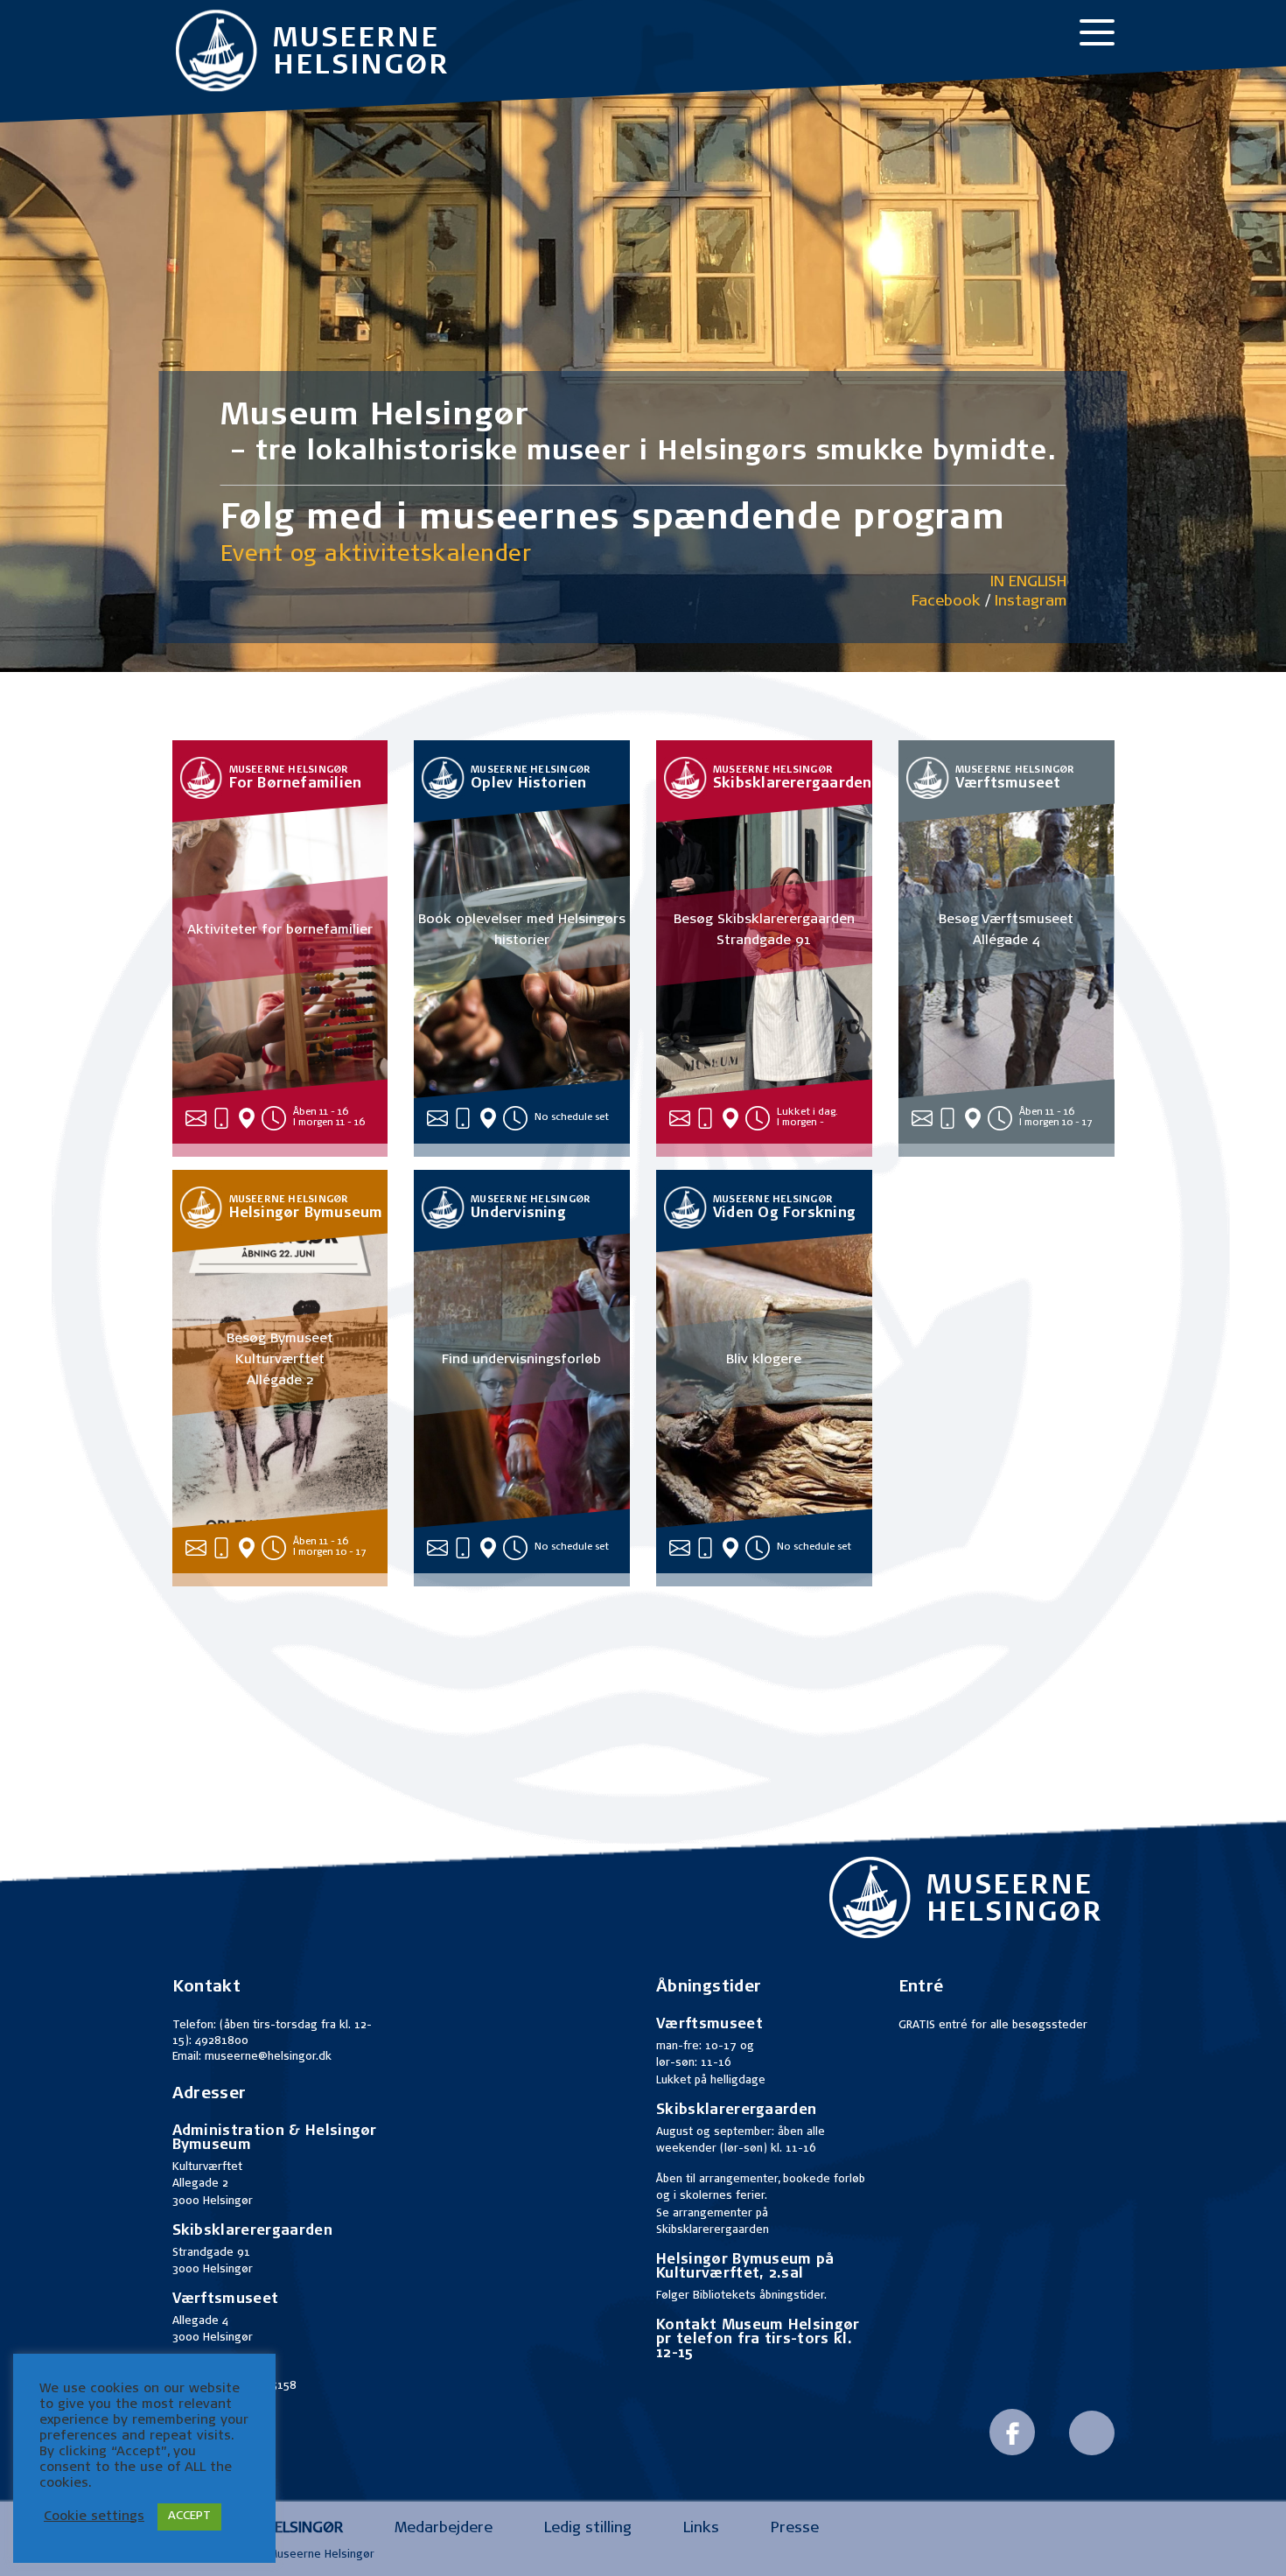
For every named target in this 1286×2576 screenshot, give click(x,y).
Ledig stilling (588, 2529)
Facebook (946, 602)
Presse (795, 2529)
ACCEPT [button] (189, 2517)
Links (701, 2529)
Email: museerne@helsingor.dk (252, 2057)
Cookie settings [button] (94, 2517)
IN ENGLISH (1028, 583)
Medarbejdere (444, 2529)
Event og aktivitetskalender (376, 556)
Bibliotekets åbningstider (758, 2296)
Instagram (1031, 602)
